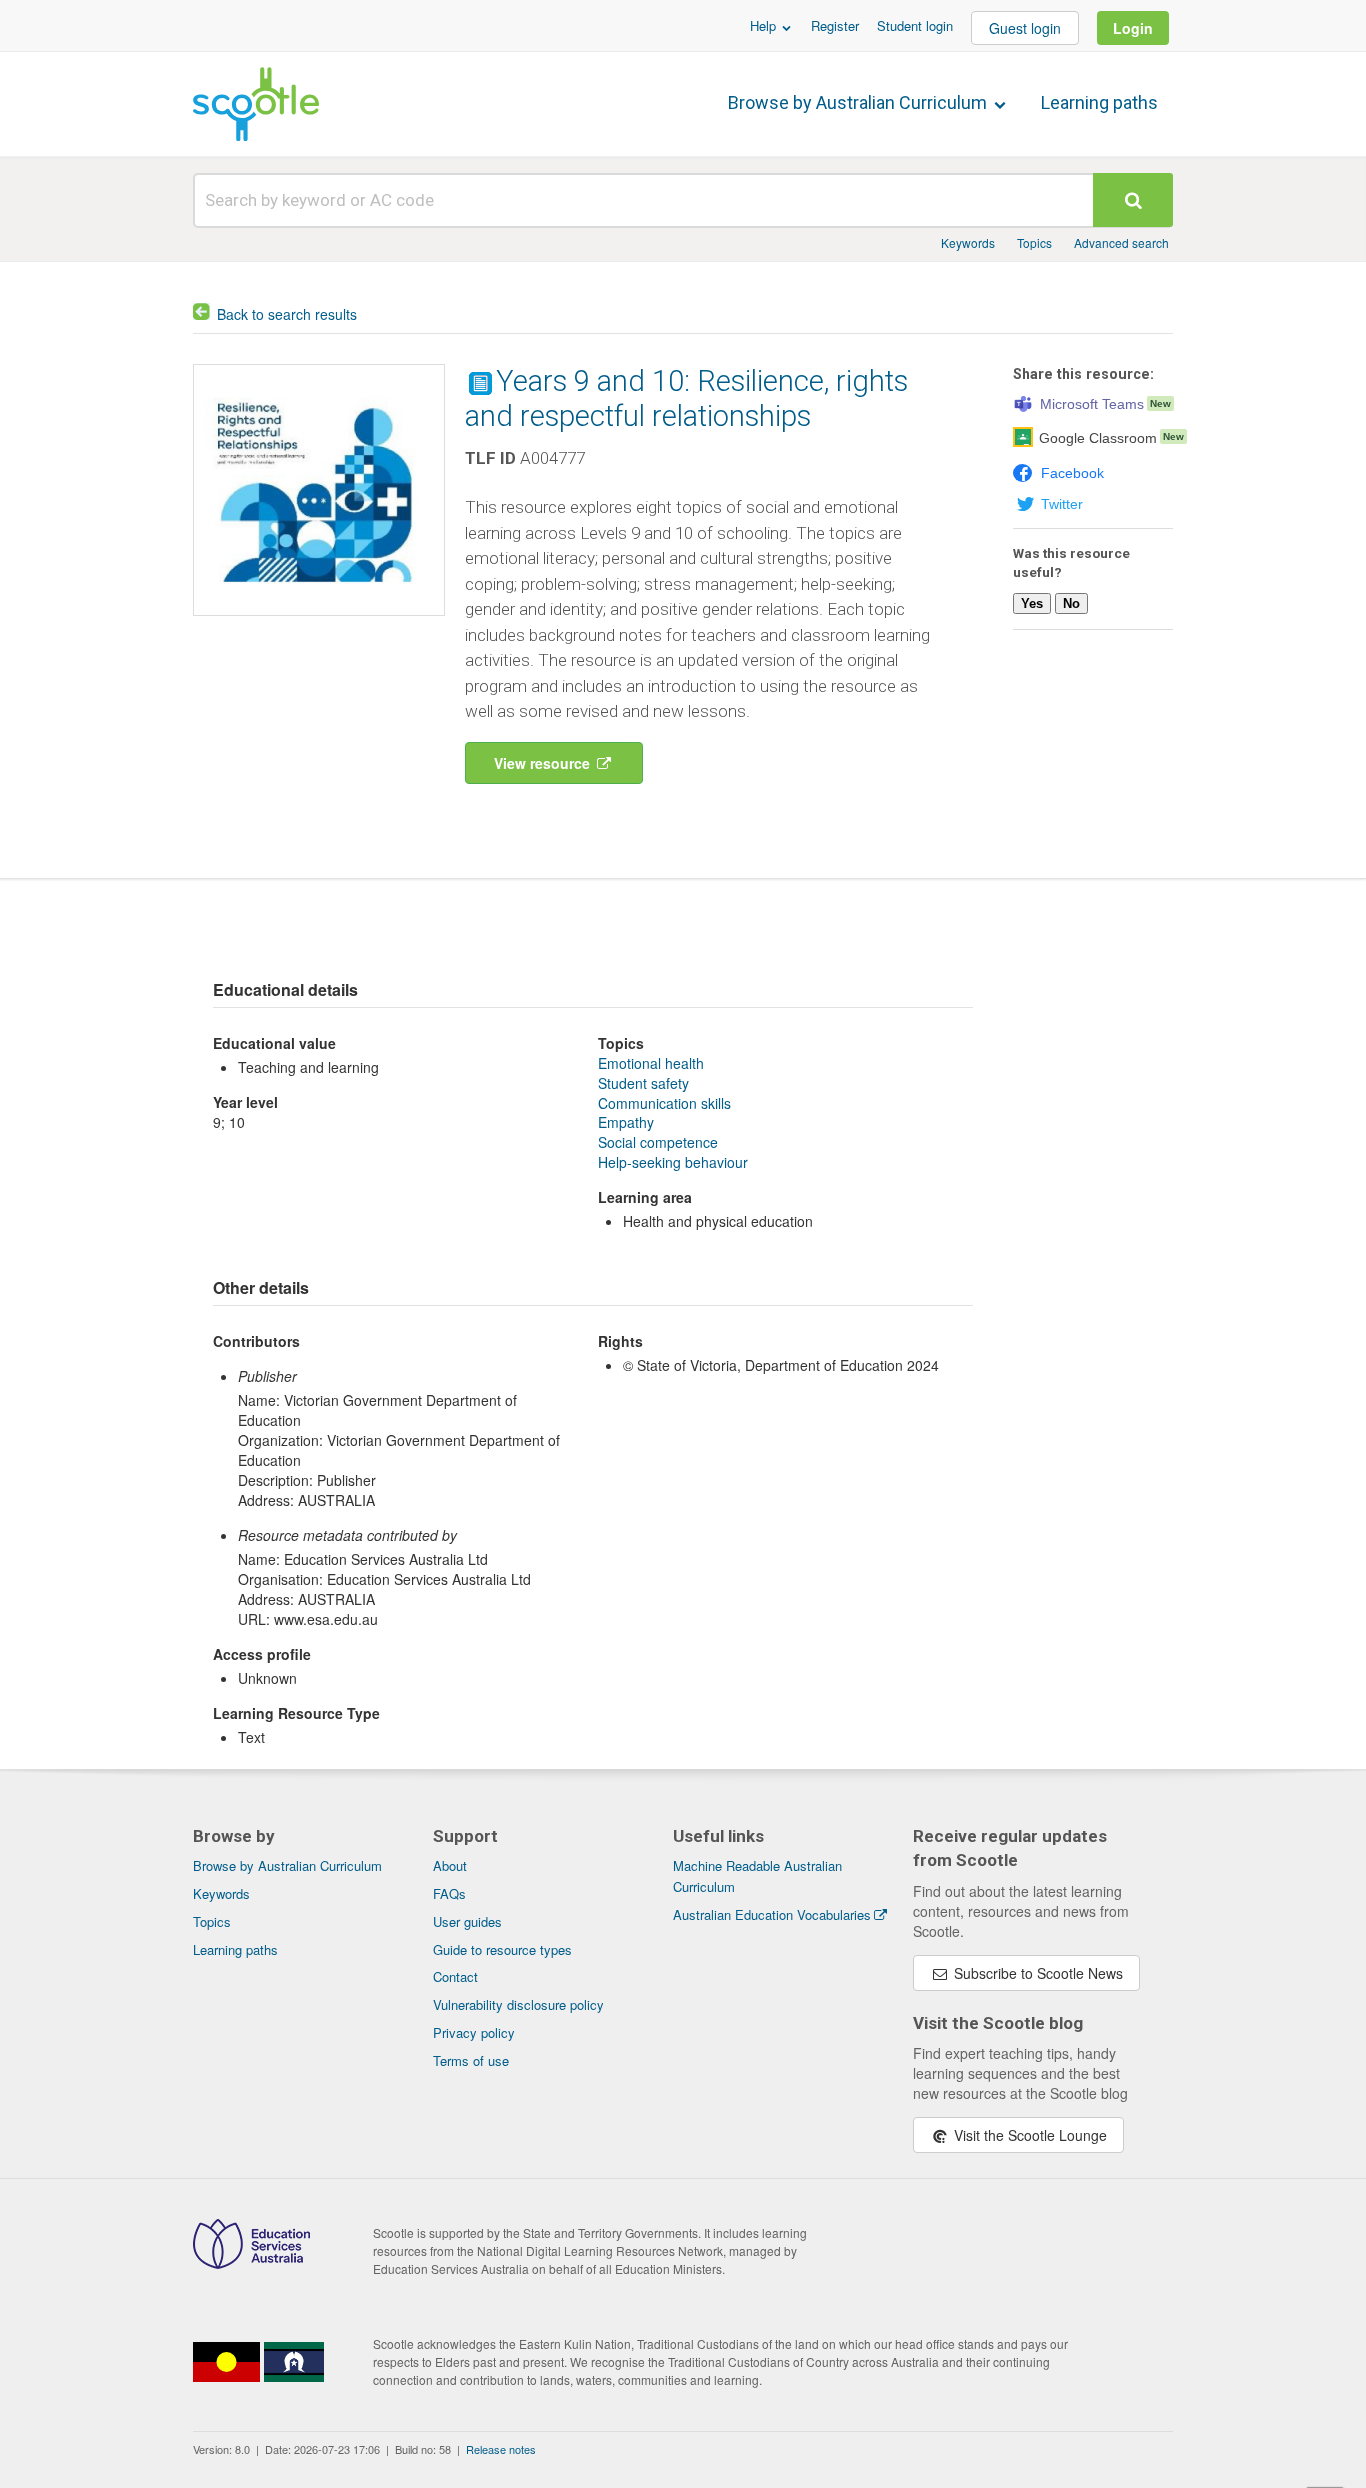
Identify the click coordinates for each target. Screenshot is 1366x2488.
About (450, 1865)
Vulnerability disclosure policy (518, 2004)
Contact (455, 1976)
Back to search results (287, 314)
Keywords (968, 242)
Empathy (626, 1122)
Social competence (658, 1142)
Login (1133, 28)
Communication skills (664, 1103)
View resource (544, 763)
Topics (1034, 242)
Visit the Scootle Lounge (1028, 2135)
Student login (915, 25)
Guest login (1025, 28)
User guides (467, 1921)
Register (835, 25)
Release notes (501, 2449)
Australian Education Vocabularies (772, 1914)
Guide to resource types (502, 1949)
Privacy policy (474, 2032)
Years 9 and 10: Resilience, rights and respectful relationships (686, 398)
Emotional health (651, 1063)
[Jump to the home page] (256, 104)
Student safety (643, 1083)
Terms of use (471, 2060)
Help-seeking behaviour (673, 1162)
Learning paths (1099, 102)
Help (765, 25)
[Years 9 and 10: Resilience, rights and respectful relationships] (319, 620)
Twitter (1062, 504)
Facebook (1072, 473)
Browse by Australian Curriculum (859, 102)
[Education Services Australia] (251, 2263)
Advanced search (1121, 242)
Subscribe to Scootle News (1036, 1973)
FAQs (449, 1893)
